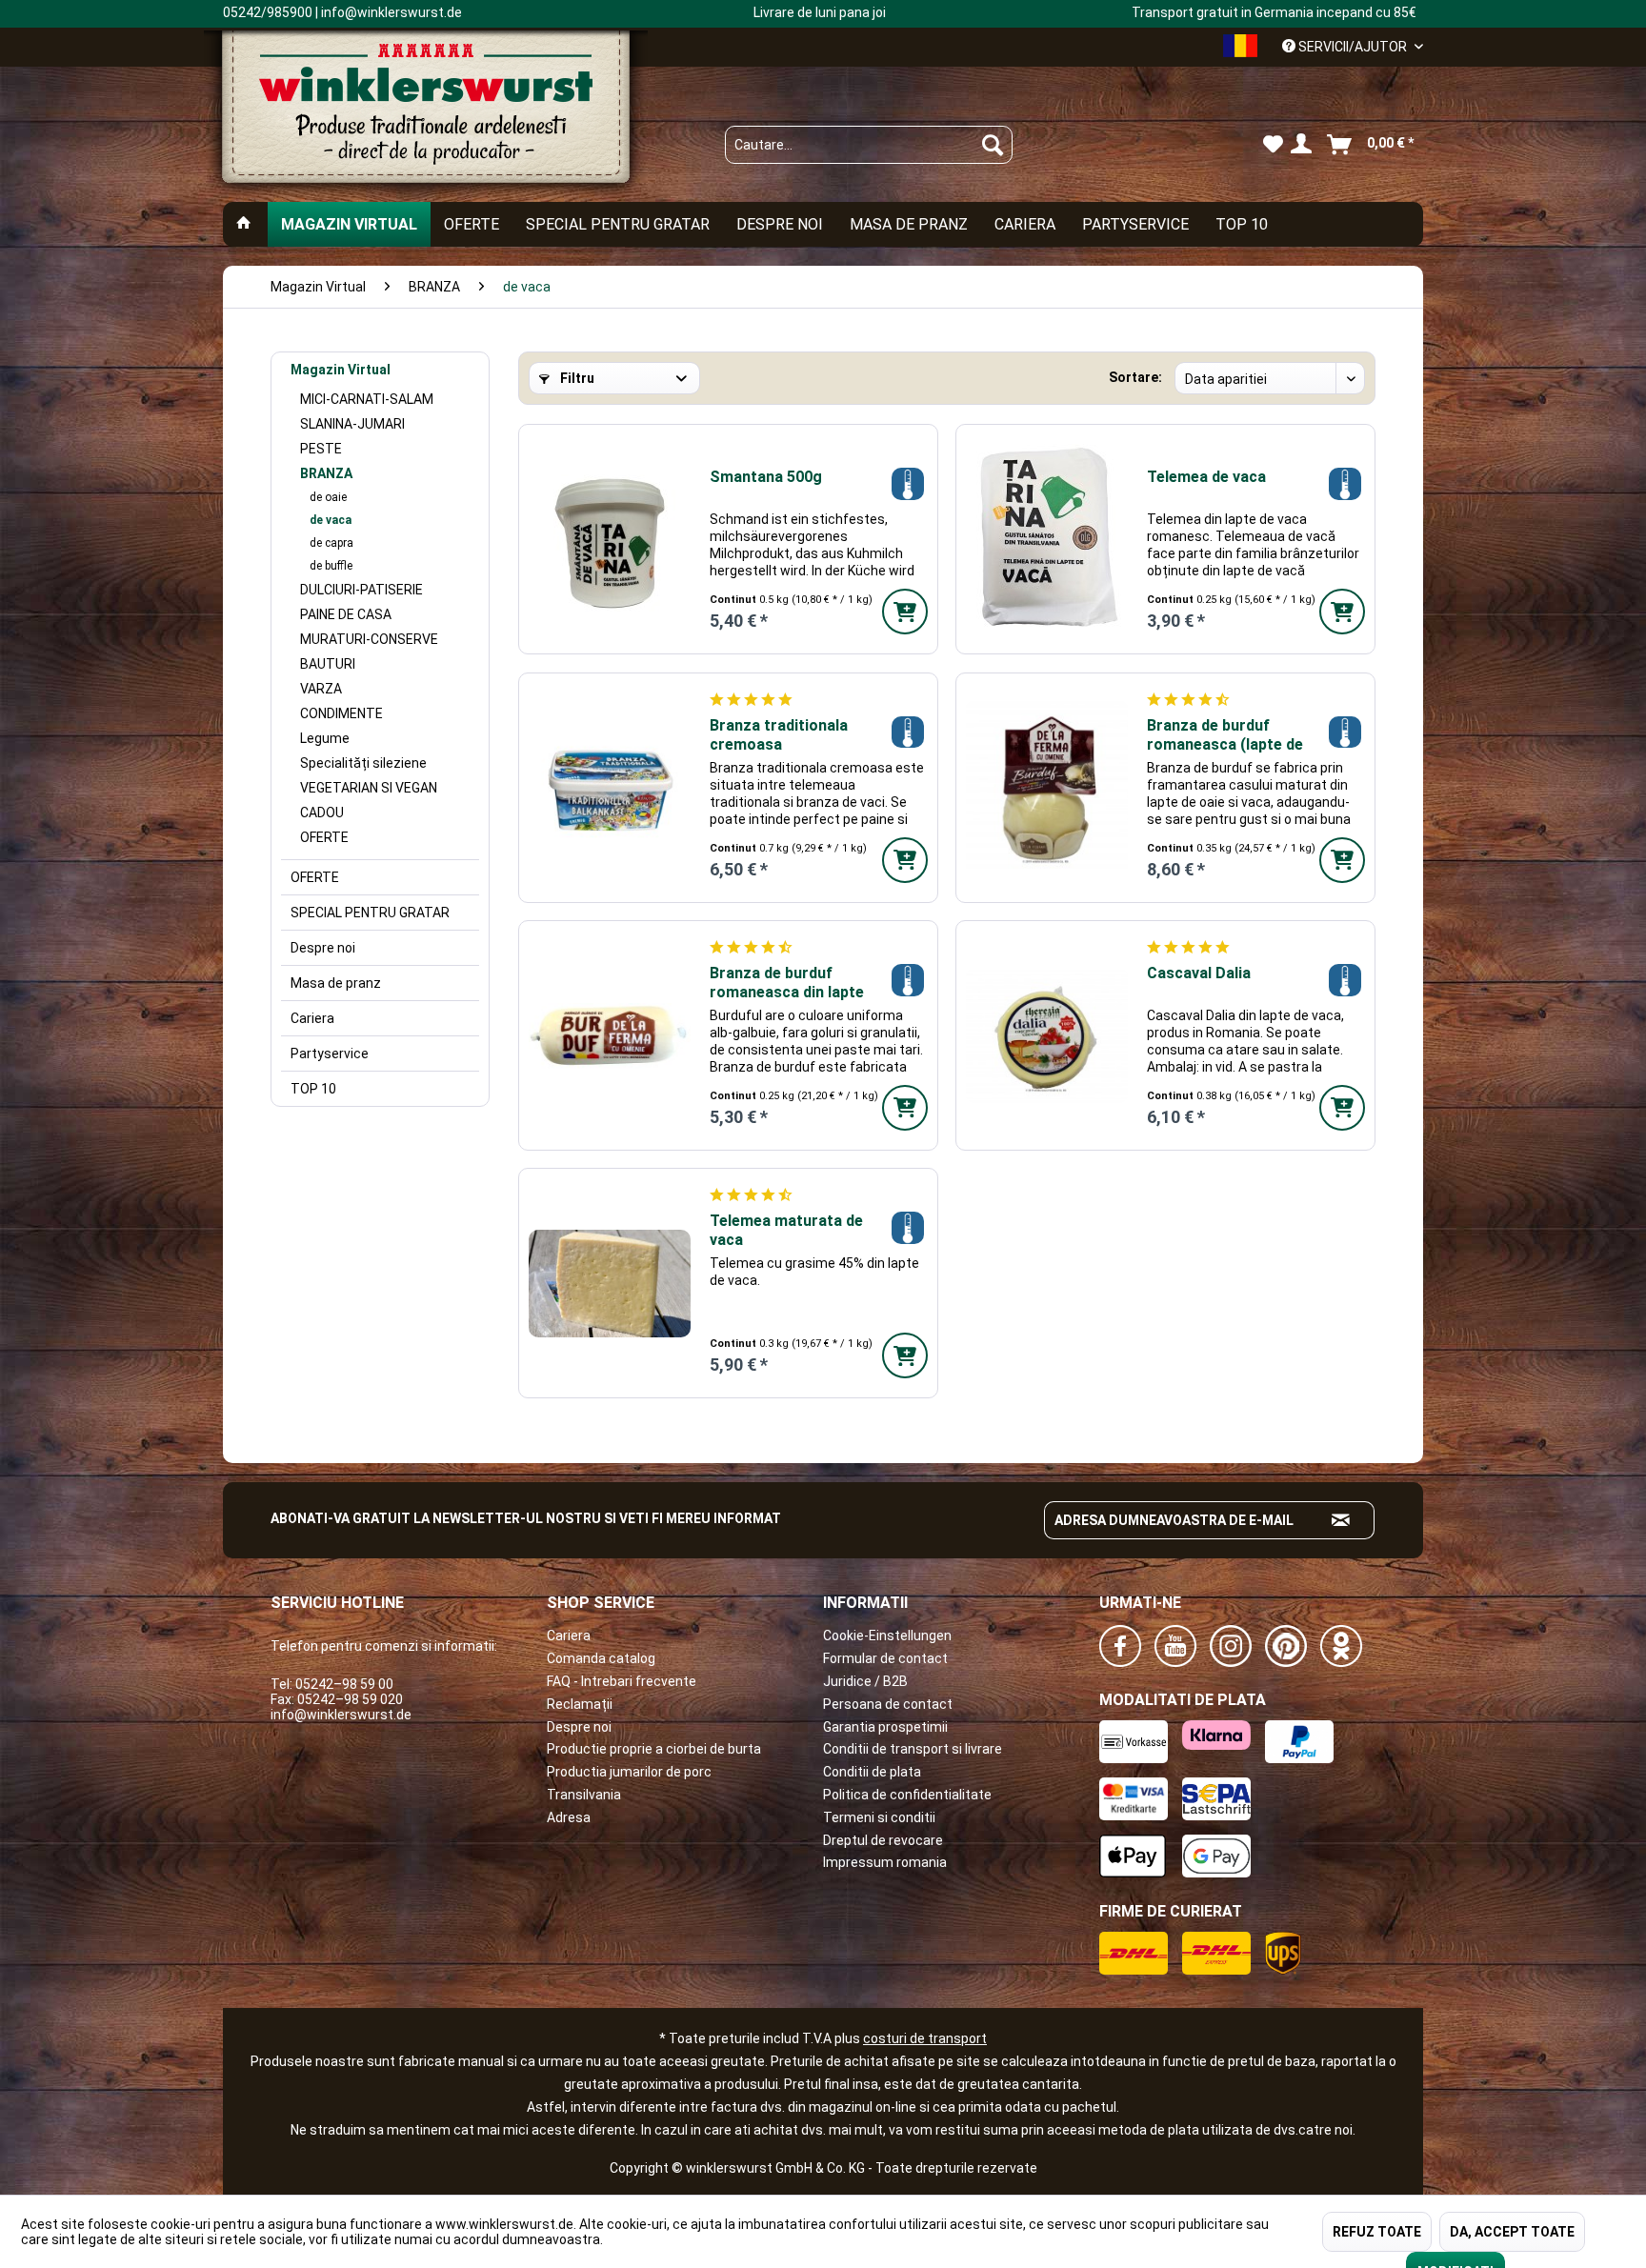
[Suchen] (993, 145)
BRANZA (326, 473)
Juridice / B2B (865, 1681)
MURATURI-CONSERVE (369, 639)
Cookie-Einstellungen (887, 1636)
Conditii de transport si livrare (913, 1749)
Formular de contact (885, 1658)
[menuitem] (869, 145)
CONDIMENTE (341, 713)
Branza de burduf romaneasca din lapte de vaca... (787, 983)
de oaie (328, 497)
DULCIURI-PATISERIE (361, 590)
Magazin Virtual (341, 370)
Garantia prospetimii (885, 1727)
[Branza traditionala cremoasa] (610, 788)
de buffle (331, 566)
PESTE (321, 449)
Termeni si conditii (879, 1817)
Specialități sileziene (363, 763)
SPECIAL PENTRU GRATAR (370, 913)
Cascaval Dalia (1199, 973)
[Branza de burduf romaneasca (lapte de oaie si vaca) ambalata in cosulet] (1047, 788)
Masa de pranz (336, 983)
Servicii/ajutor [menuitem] (1353, 47)
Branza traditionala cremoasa (779, 735)
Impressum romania (885, 1862)
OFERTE (324, 837)
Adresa (569, 1817)
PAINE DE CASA (346, 614)
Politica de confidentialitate (907, 1795)
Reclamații (580, 1704)
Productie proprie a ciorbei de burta (654, 1749)
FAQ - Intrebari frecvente (622, 1681)
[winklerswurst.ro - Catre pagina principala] (426, 115)
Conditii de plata (872, 1772)
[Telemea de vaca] (1047, 539)
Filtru (576, 378)
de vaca (331, 520)
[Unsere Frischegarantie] (907, 483)
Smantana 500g (766, 477)
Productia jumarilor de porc (629, 1772)
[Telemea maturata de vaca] (610, 1283)
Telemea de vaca (1206, 477)
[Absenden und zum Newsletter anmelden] (1341, 1520)
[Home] (244, 224)
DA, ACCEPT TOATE (1512, 2232)
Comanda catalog (601, 1658)
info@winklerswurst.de (341, 1715)
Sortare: (1135, 377)
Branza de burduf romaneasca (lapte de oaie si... (1225, 735)
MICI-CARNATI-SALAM (367, 399)
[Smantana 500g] (610, 539)
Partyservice (330, 1054)
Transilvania (584, 1795)
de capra (331, 543)
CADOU (322, 813)
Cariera (312, 1018)
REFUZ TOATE (1377, 2232)
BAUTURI (328, 664)
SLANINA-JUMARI (352, 424)
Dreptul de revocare (883, 1840)
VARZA (321, 689)
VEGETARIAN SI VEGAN (369, 788)
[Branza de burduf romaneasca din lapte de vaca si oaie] (610, 1035)
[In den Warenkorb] (905, 612)
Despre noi (323, 948)
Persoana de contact (888, 1704)
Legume (325, 738)
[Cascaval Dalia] (1047, 1035)
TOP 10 (313, 1089)
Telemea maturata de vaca (786, 1230)
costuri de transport (925, 2038)
